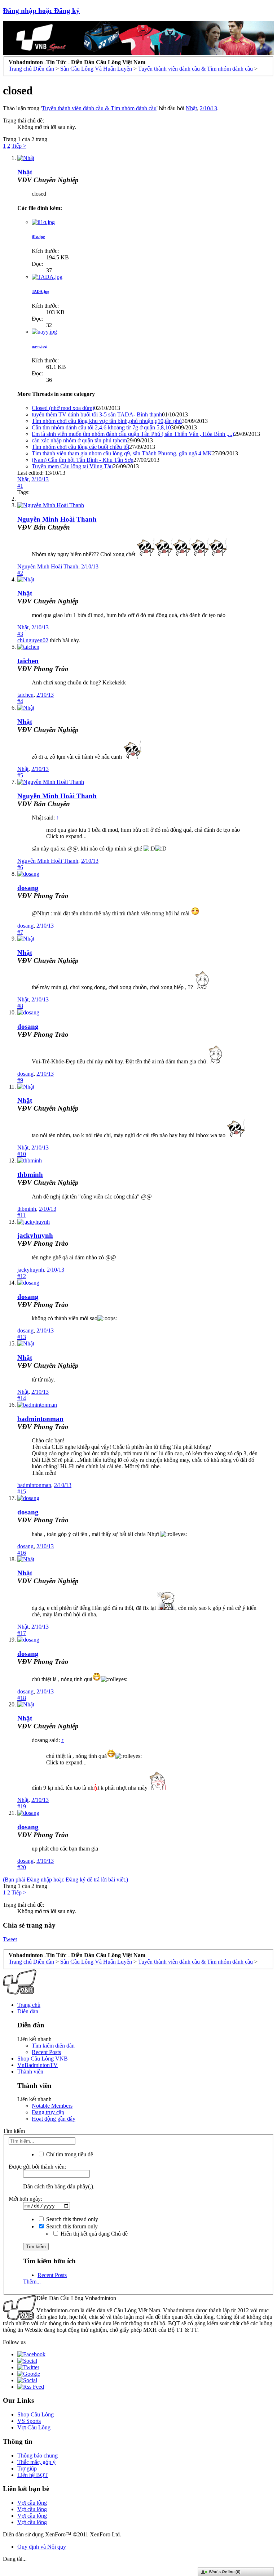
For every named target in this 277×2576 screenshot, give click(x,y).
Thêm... (32, 2282)
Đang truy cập (48, 2112)
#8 (20, 1006)
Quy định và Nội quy (42, 2547)
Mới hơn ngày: (25, 2199)
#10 (22, 1154)
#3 (20, 634)
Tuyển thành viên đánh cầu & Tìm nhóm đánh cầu (99, 108)
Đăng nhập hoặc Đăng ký (41, 11)
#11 (21, 1215)
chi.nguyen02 (33, 640)
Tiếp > (19, 146)
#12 (22, 1276)
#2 (20, 573)
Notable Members (52, 2106)
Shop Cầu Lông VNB (43, 2059)
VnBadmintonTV (38, 2065)
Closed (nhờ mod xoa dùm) (63, 408)
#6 (20, 867)
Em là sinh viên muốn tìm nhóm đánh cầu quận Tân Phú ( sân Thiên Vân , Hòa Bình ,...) (133, 434)
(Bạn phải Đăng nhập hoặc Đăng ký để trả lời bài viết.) (65, 1879)
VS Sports (29, 2421)
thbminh (30, 1175)
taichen (28, 661)
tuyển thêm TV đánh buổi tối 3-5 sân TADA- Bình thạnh (97, 414)
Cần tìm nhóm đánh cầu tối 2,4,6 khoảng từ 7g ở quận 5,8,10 (101, 427)
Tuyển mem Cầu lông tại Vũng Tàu (72, 466)
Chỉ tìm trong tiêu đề (69, 2154)
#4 (20, 701)
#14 (22, 1398)
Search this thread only (71, 2219)
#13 (22, 1337)
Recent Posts (46, 2052)
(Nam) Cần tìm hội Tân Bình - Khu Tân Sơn (83, 460)
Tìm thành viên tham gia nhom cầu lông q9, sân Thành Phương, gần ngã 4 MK (122, 453)
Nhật (191, 108)
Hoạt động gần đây (54, 2119)
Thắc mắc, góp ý (36, 2462)
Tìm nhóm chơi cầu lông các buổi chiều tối (80, 447)
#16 (22, 1553)
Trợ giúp (27, 2468)
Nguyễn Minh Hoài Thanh (57, 519)
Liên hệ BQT (33, 2475)
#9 (20, 1080)
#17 (22, 1633)
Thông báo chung (38, 2456)
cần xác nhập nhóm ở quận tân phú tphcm (79, 440)
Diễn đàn (28, 2011)
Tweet (10, 1939)
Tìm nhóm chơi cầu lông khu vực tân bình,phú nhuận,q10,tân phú (107, 421)
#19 (22, 1806)
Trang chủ (29, 2005)
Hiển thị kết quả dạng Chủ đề (93, 2234)
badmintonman (40, 1419)
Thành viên (30, 2071)
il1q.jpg (38, 237)
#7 (20, 932)
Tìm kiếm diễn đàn (53, 2046)
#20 (22, 1867)
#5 (20, 775)
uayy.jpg (39, 346)
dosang (28, 888)
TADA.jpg (41, 291)
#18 (22, 1698)
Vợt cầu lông (32, 2503)
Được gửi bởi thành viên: (37, 2167)
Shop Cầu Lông (36, 2414)
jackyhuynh (35, 1235)
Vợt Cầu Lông (34, 2427)
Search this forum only (71, 2226)
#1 (20, 486)
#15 (22, 1492)
